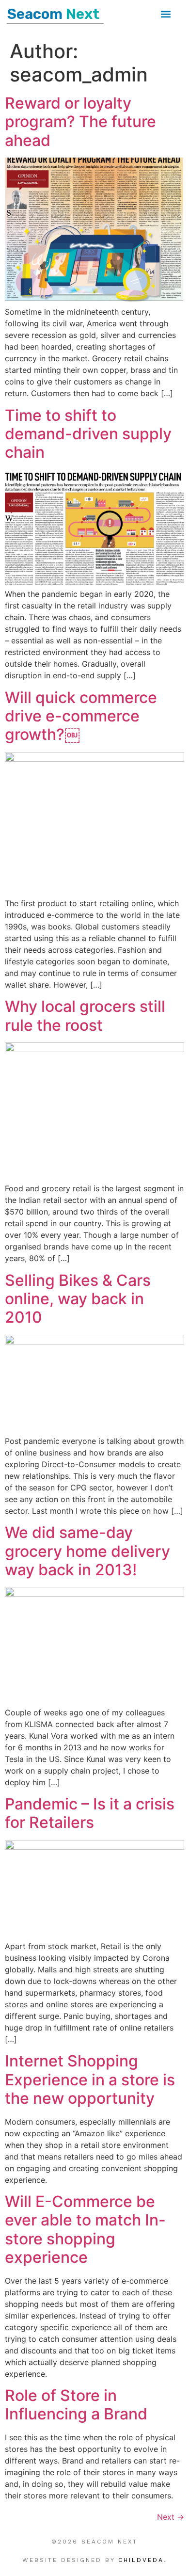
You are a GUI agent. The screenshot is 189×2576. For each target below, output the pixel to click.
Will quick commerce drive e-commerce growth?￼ (81, 716)
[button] (166, 14)
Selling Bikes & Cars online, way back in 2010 (78, 1299)
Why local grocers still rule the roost (85, 1016)
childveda (141, 2560)
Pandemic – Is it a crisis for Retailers (90, 1813)
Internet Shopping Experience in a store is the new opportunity (90, 2080)
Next (171, 2517)
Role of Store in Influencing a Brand (76, 2405)
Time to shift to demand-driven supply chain (88, 434)
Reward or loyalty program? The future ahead (80, 122)
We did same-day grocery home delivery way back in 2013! (87, 1551)
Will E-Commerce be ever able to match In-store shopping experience (85, 2229)
